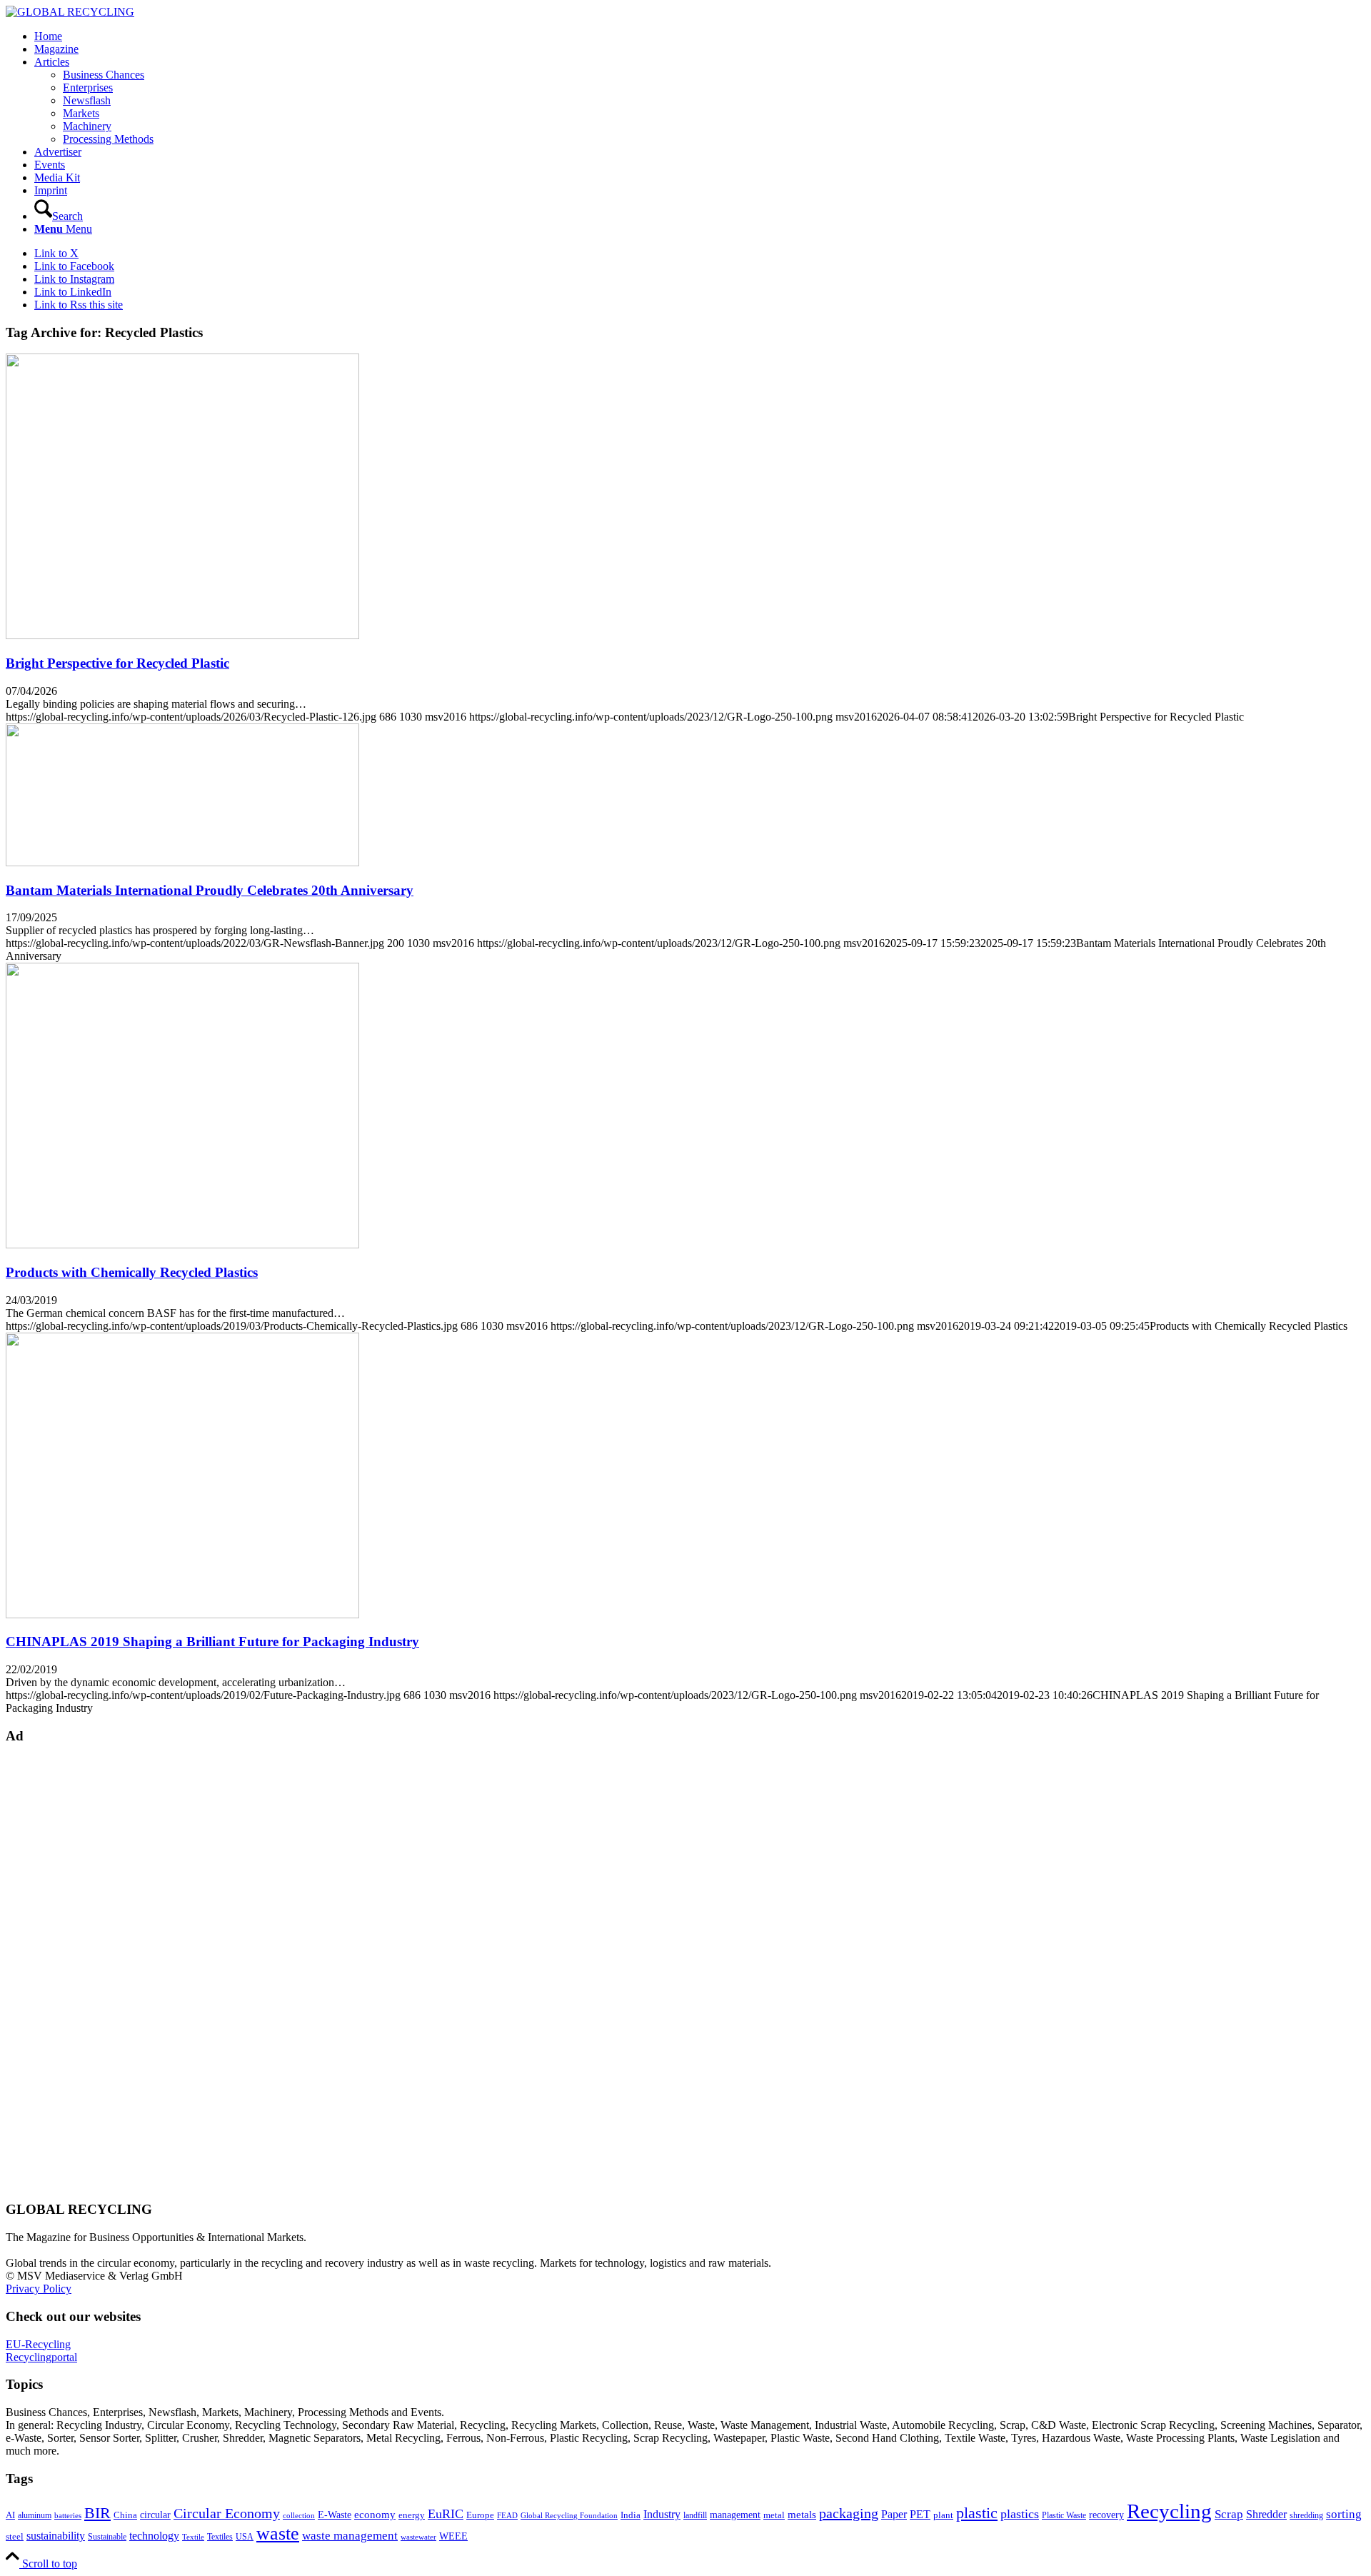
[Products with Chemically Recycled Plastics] (182, 1244)
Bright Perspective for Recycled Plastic (117, 663)
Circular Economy (227, 2514)
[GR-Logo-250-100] (70, 12)
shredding (1306, 2515)
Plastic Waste (1064, 2515)
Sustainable (107, 2537)
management (735, 2515)
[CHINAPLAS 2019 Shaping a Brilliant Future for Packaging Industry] (182, 1614)
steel (15, 2537)
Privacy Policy (39, 2289)
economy (375, 2515)
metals (802, 2514)
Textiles (220, 2537)
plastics (1020, 2514)
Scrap (1229, 2514)
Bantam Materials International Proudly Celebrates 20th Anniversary (210, 890)
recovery (1106, 2515)
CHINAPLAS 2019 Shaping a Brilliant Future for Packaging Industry (212, 1642)
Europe (480, 2515)
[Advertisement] (63, 1972)
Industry (662, 2514)
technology (154, 2536)
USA (245, 2537)
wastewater (418, 2537)
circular (155, 2515)
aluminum (35, 2515)
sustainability (56, 2536)
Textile (193, 2537)
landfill (695, 2515)
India (631, 2515)
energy (412, 2515)
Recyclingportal (41, 2357)
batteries (68, 2515)
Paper (894, 2514)
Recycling (1169, 2511)
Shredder (1266, 2514)
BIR (97, 2513)
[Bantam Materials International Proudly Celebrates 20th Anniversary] (182, 862)
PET (920, 2514)
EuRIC (446, 2514)
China (125, 2515)
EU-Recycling (38, 2344)
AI (10, 2515)
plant (943, 2515)
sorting (1344, 2514)
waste (278, 2534)
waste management (350, 2536)
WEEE (453, 2536)
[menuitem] (700, 36)
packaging (849, 2513)
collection (299, 2515)
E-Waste (335, 2515)
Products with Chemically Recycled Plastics (132, 1272)
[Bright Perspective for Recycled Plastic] (182, 635)
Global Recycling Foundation (569, 2515)
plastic (977, 2513)
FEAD (507, 2515)
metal (774, 2515)
